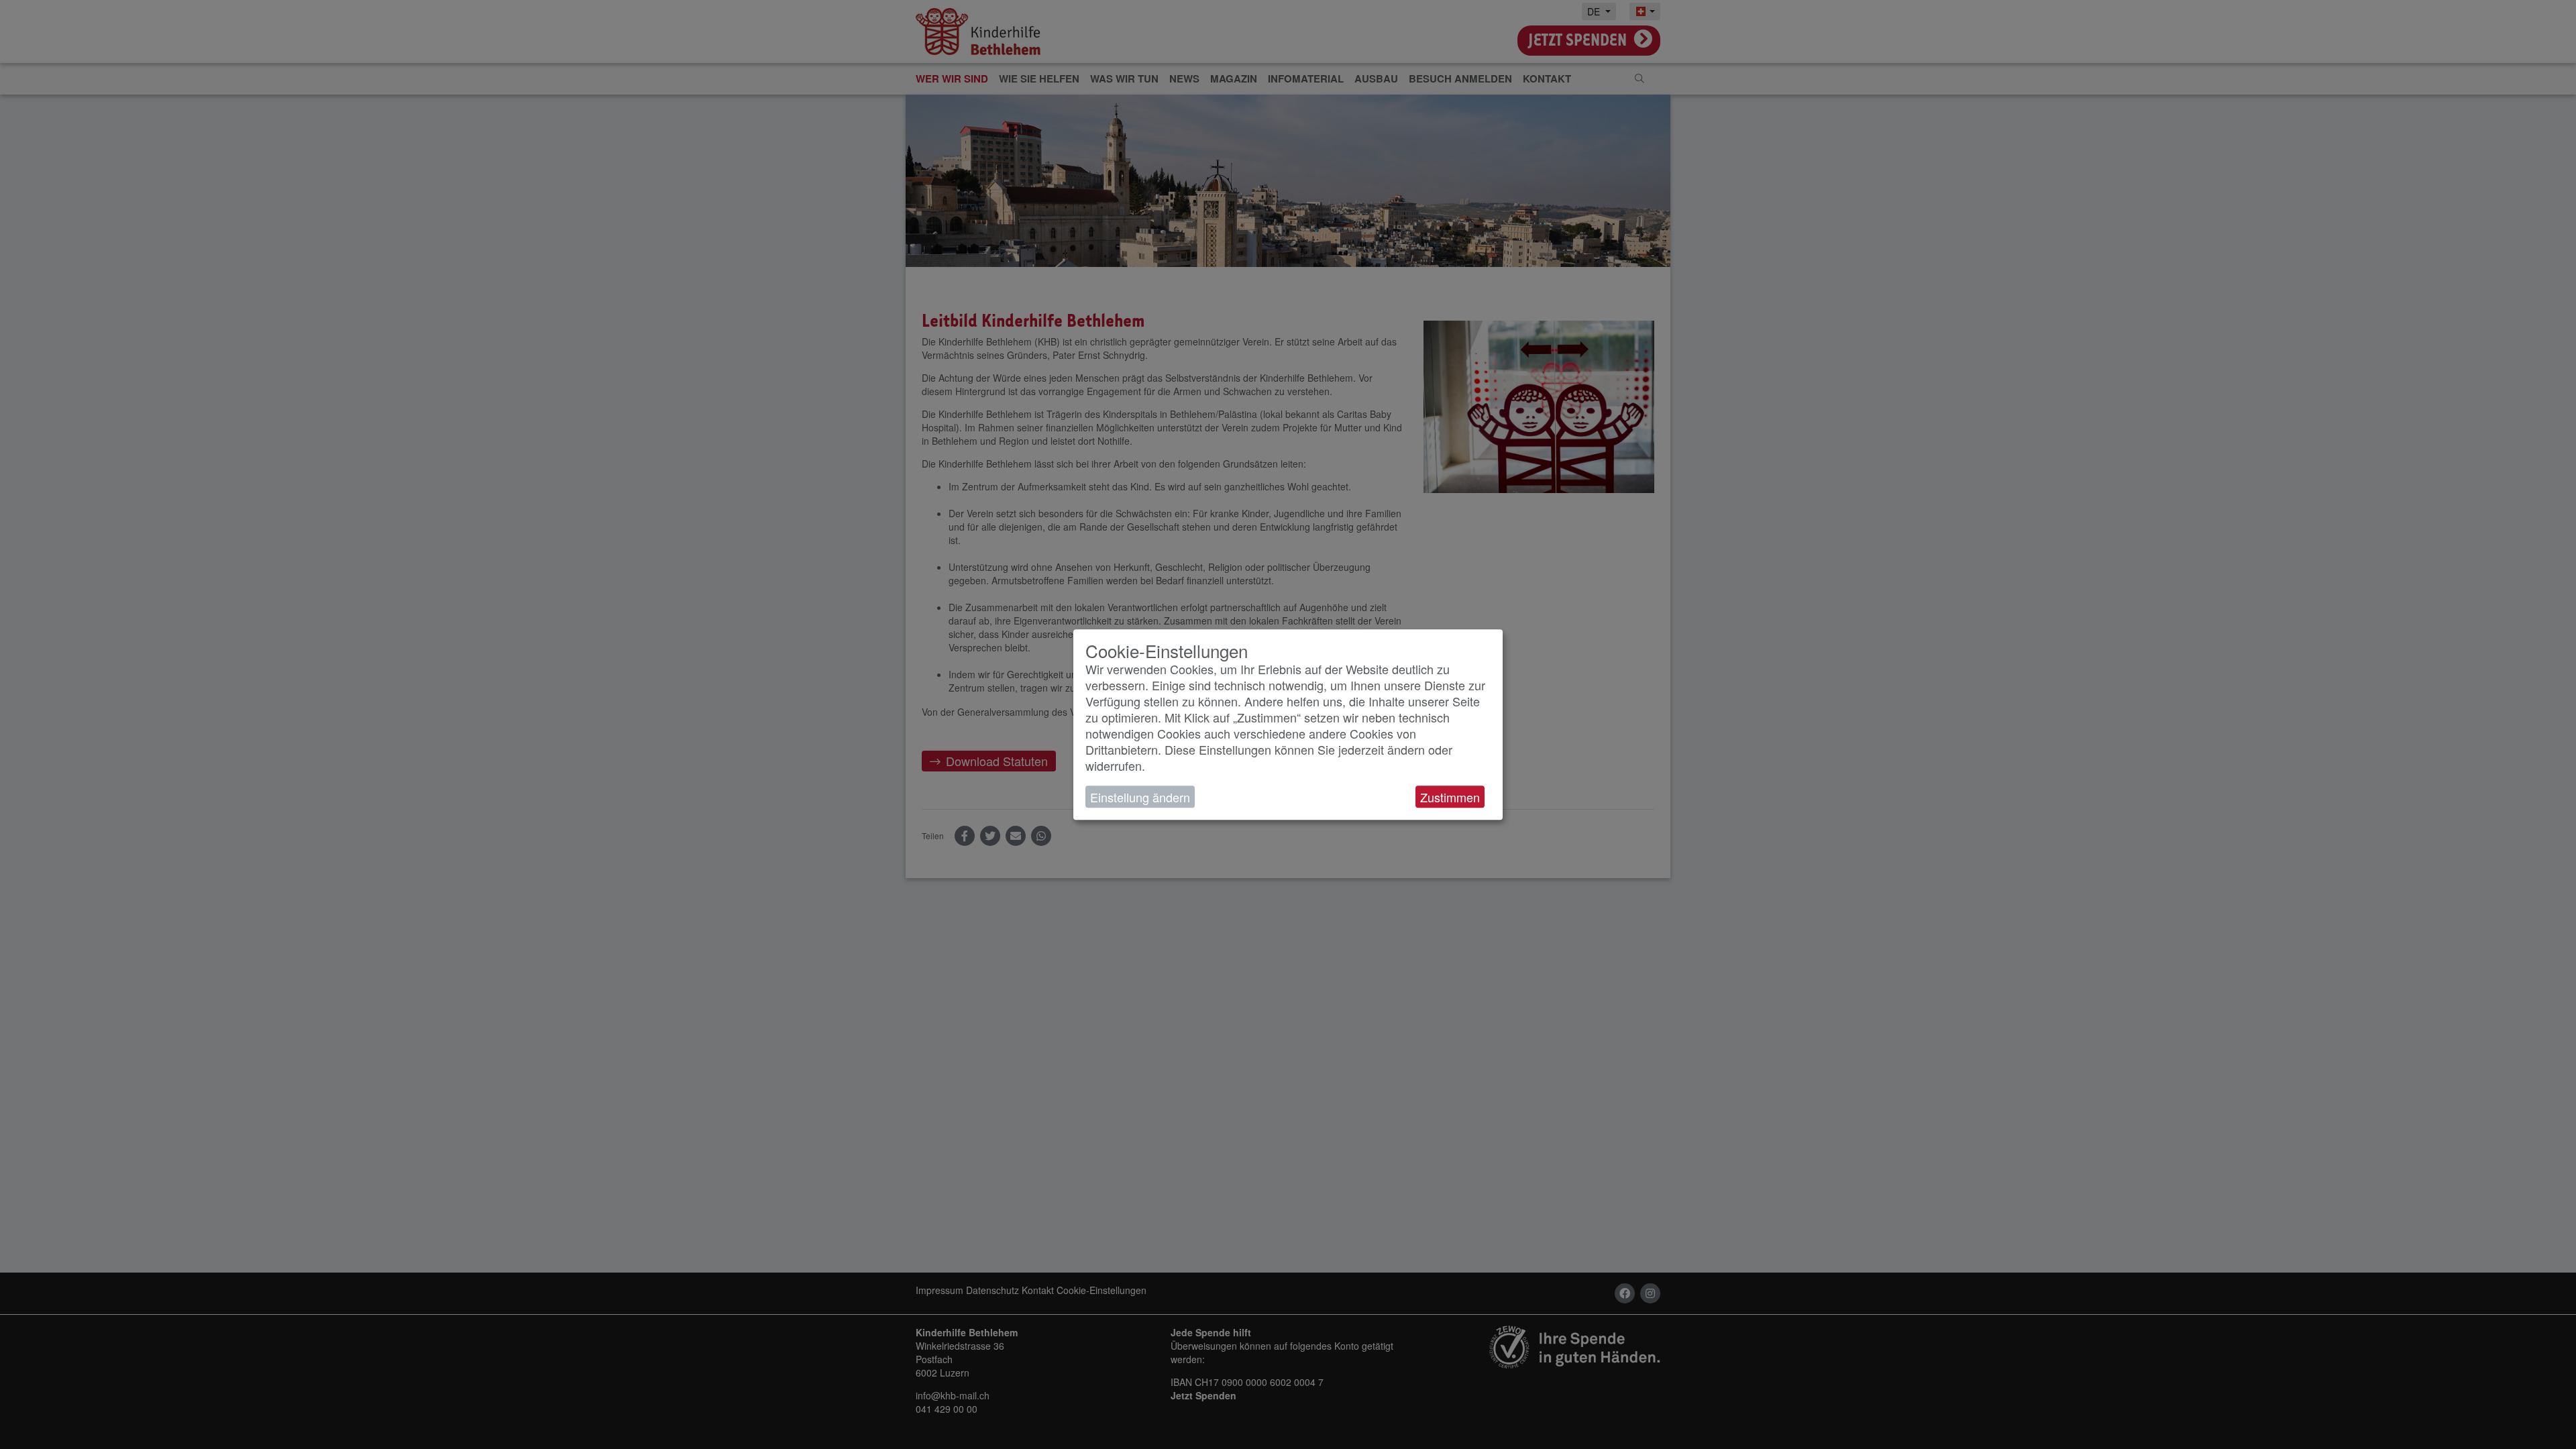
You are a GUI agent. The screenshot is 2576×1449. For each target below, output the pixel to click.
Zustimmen (1450, 797)
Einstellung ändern (1140, 797)
